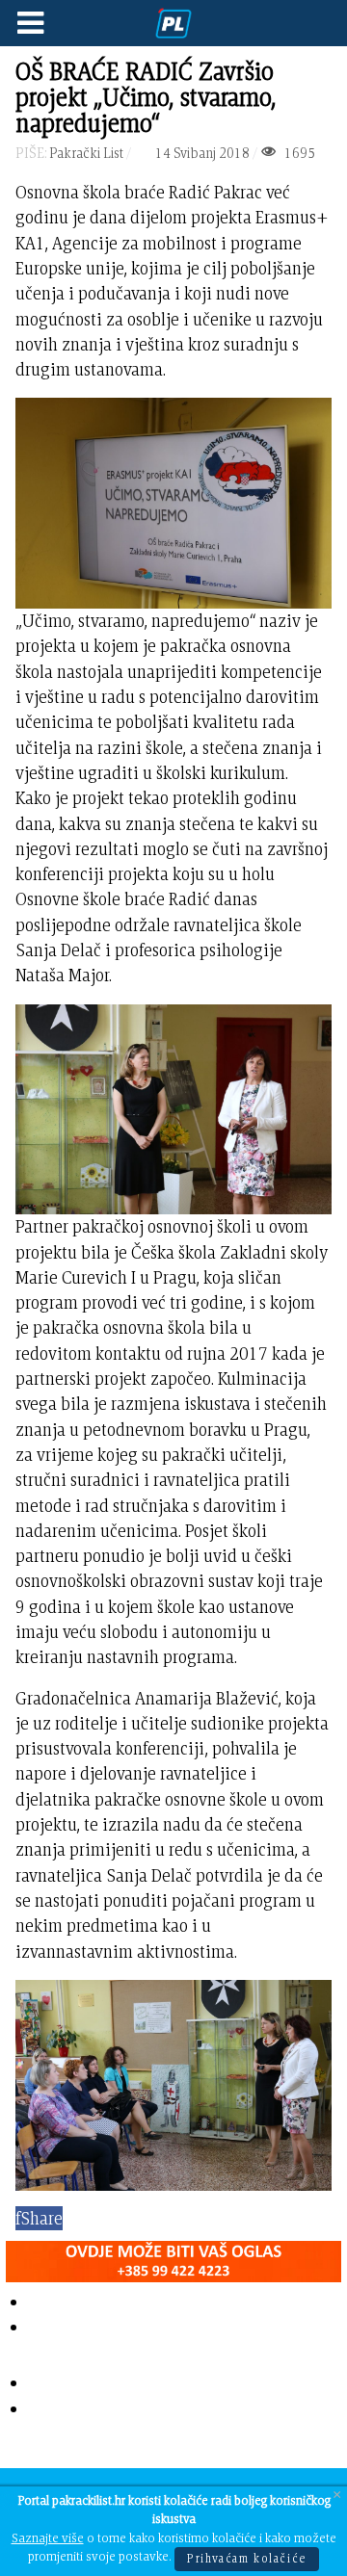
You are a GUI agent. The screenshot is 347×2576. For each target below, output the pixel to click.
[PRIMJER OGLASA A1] (173, 2258)
